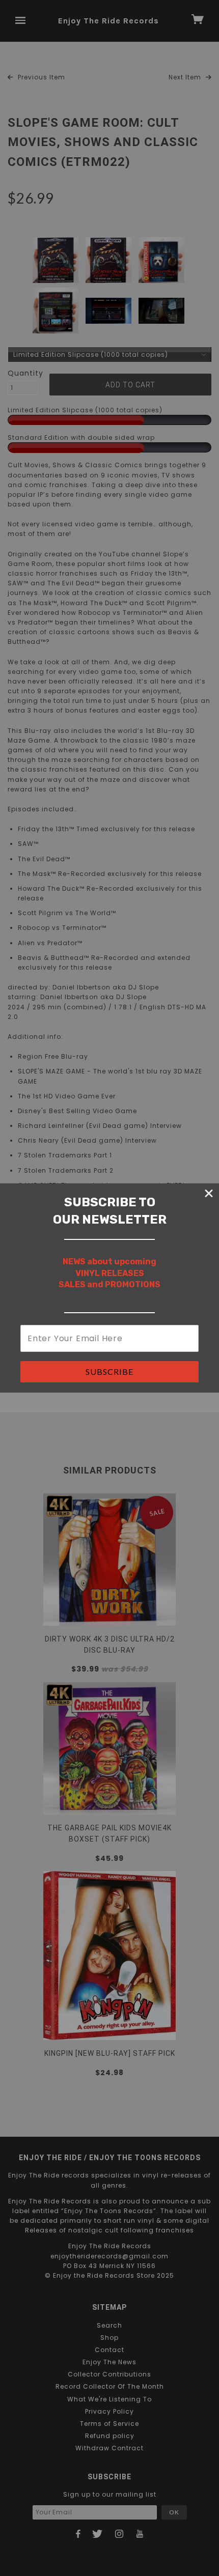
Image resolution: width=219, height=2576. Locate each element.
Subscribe (109, 1371)
